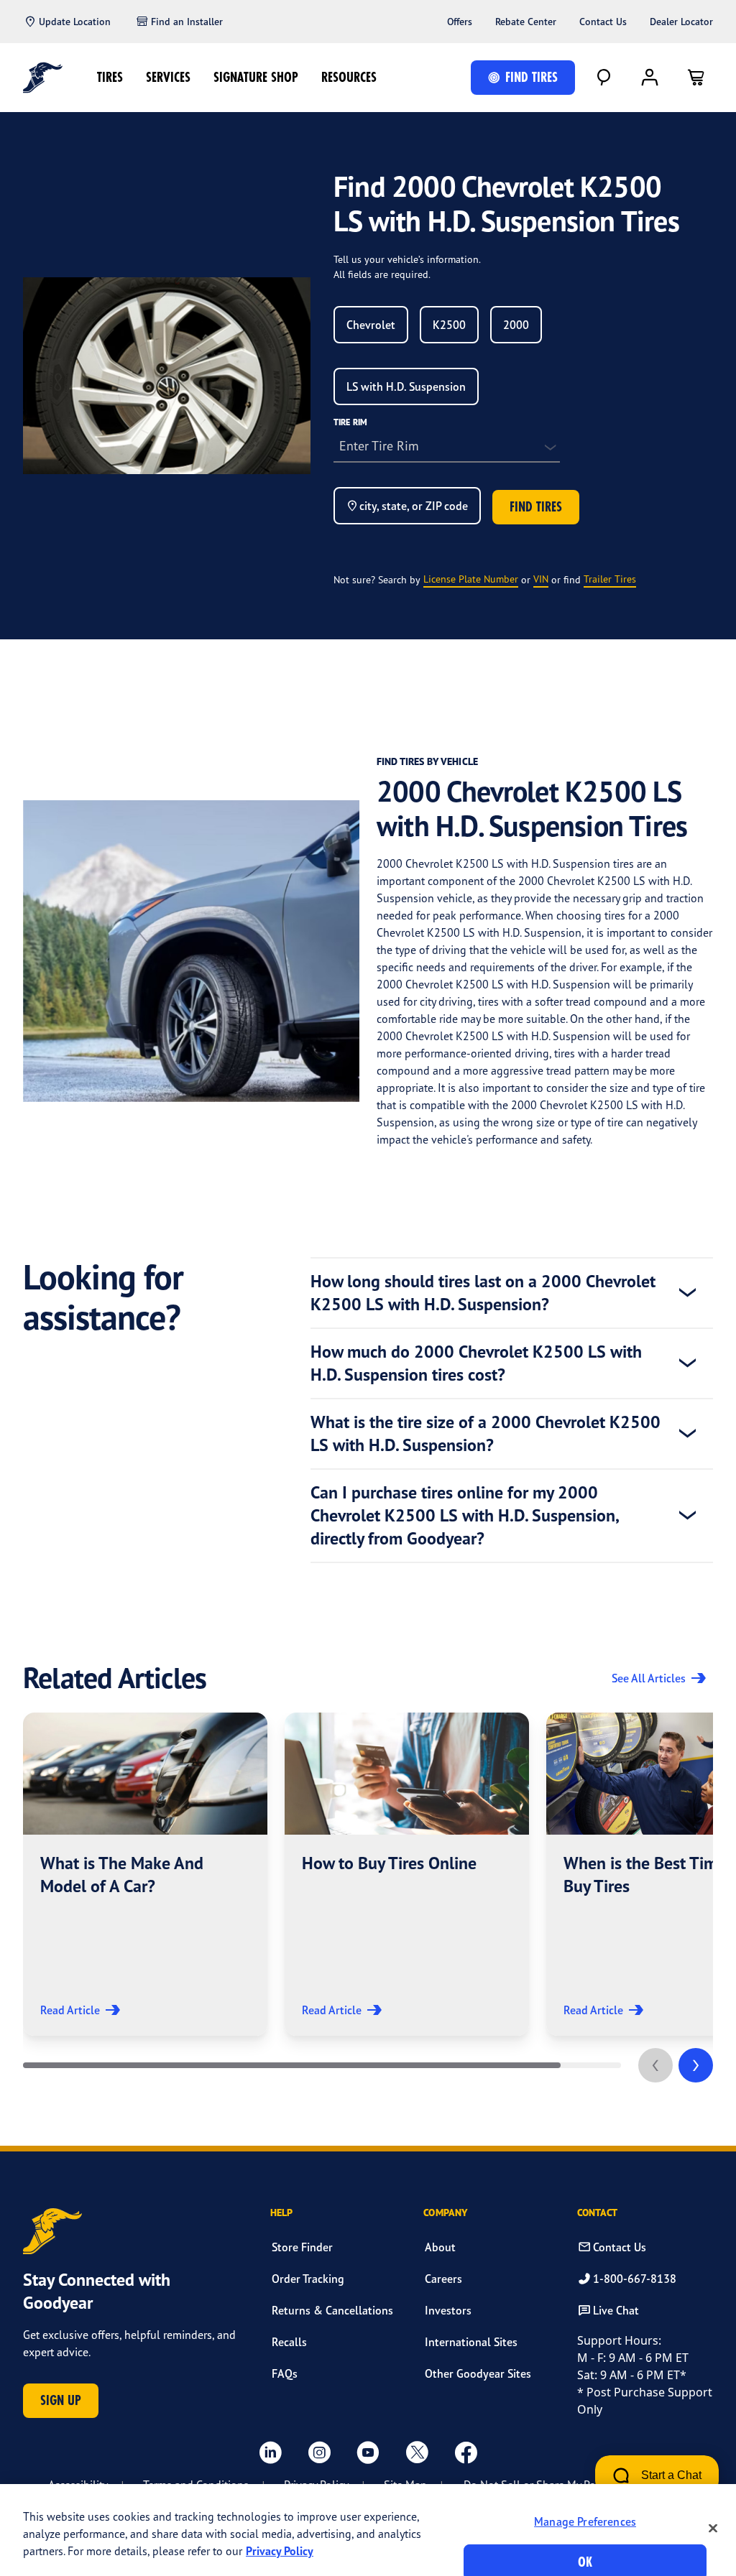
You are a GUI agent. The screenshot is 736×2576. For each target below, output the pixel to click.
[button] (145, 1874)
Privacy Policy (280, 2551)
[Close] (713, 2528)
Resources (349, 77)
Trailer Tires (610, 579)
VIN (541, 579)
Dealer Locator (681, 22)
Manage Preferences (585, 2521)
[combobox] (371, 325)
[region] (368, 2530)
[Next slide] (696, 2065)
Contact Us (603, 22)
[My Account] (650, 78)
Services (168, 77)
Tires (110, 77)
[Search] (604, 78)
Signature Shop (256, 77)
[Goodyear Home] (43, 78)
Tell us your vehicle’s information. (407, 259)
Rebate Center (526, 22)
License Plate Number (471, 579)
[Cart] (696, 78)
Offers (460, 22)
